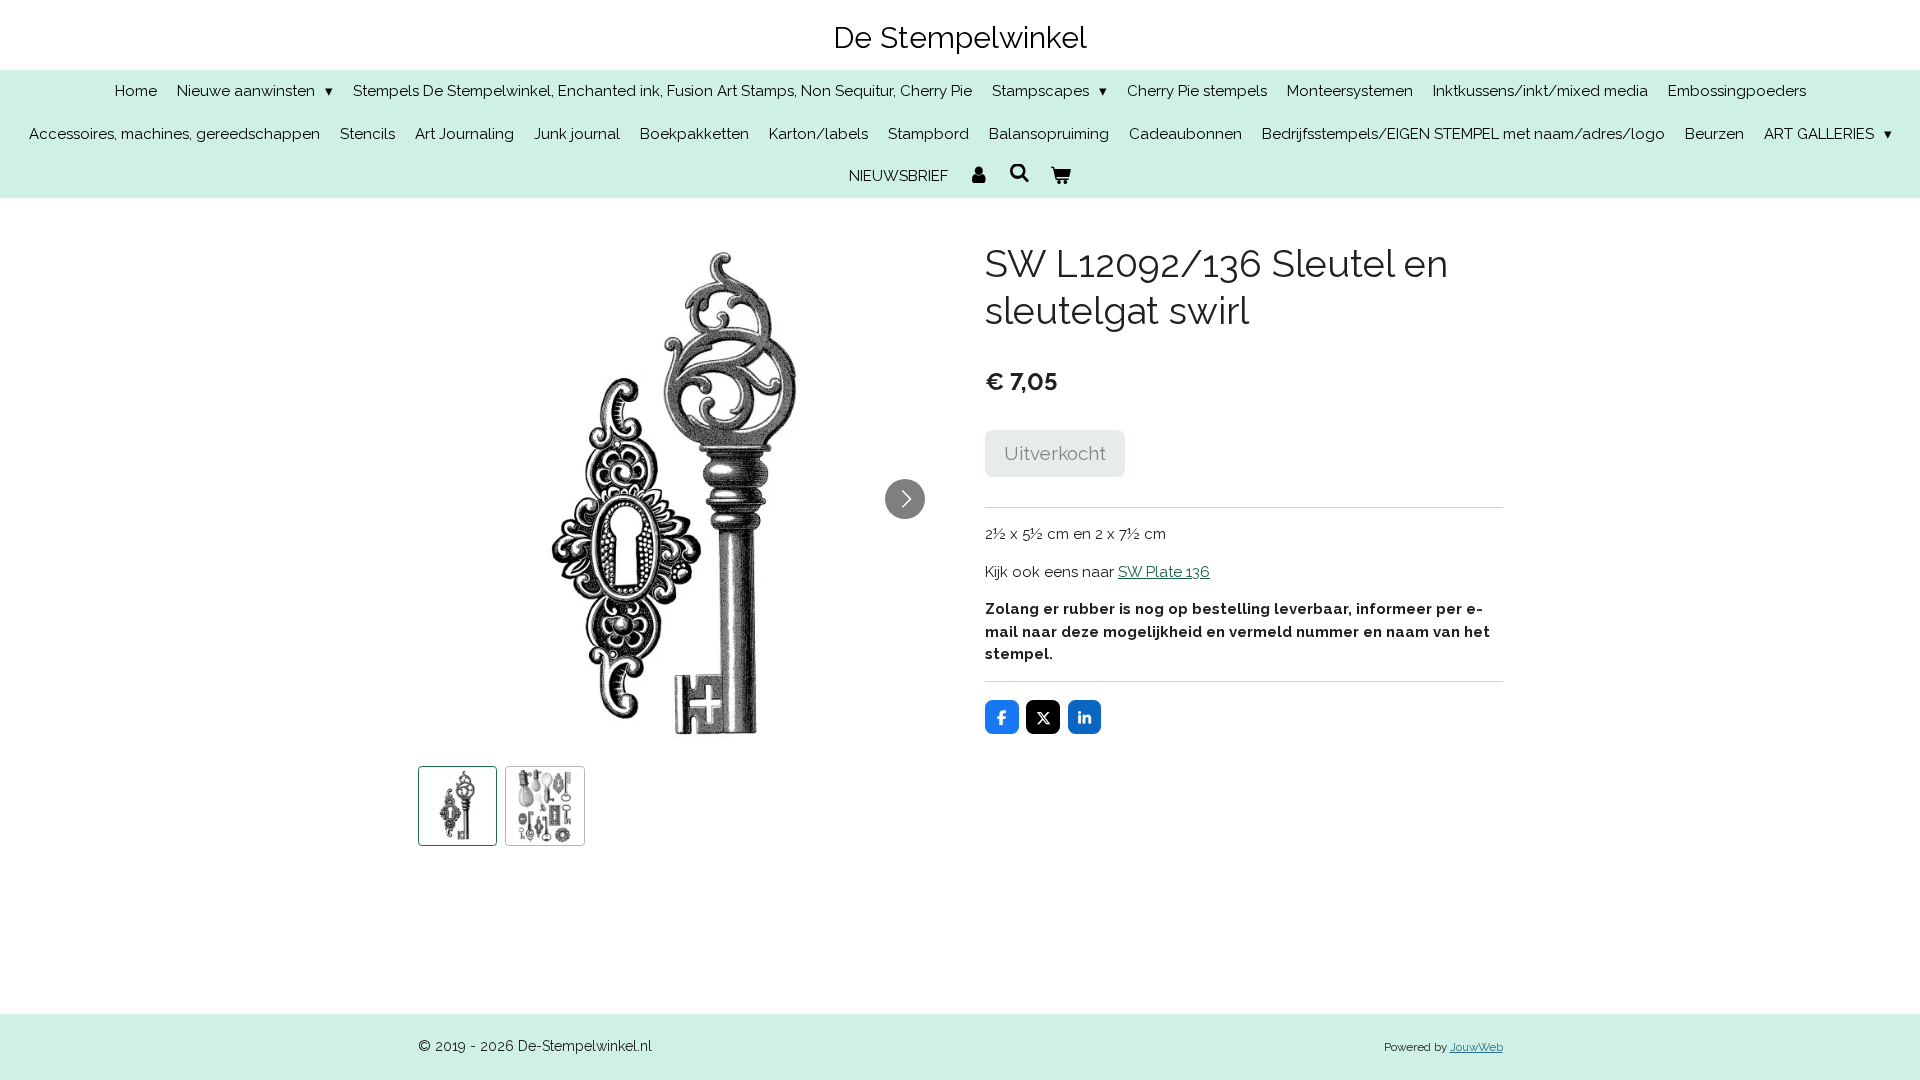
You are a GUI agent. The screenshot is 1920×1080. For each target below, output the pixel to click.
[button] (458, 806)
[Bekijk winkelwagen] (1060, 176)
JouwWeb (1476, 1047)
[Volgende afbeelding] (905, 499)
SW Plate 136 (1164, 572)
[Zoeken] (1019, 174)
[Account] (978, 176)
